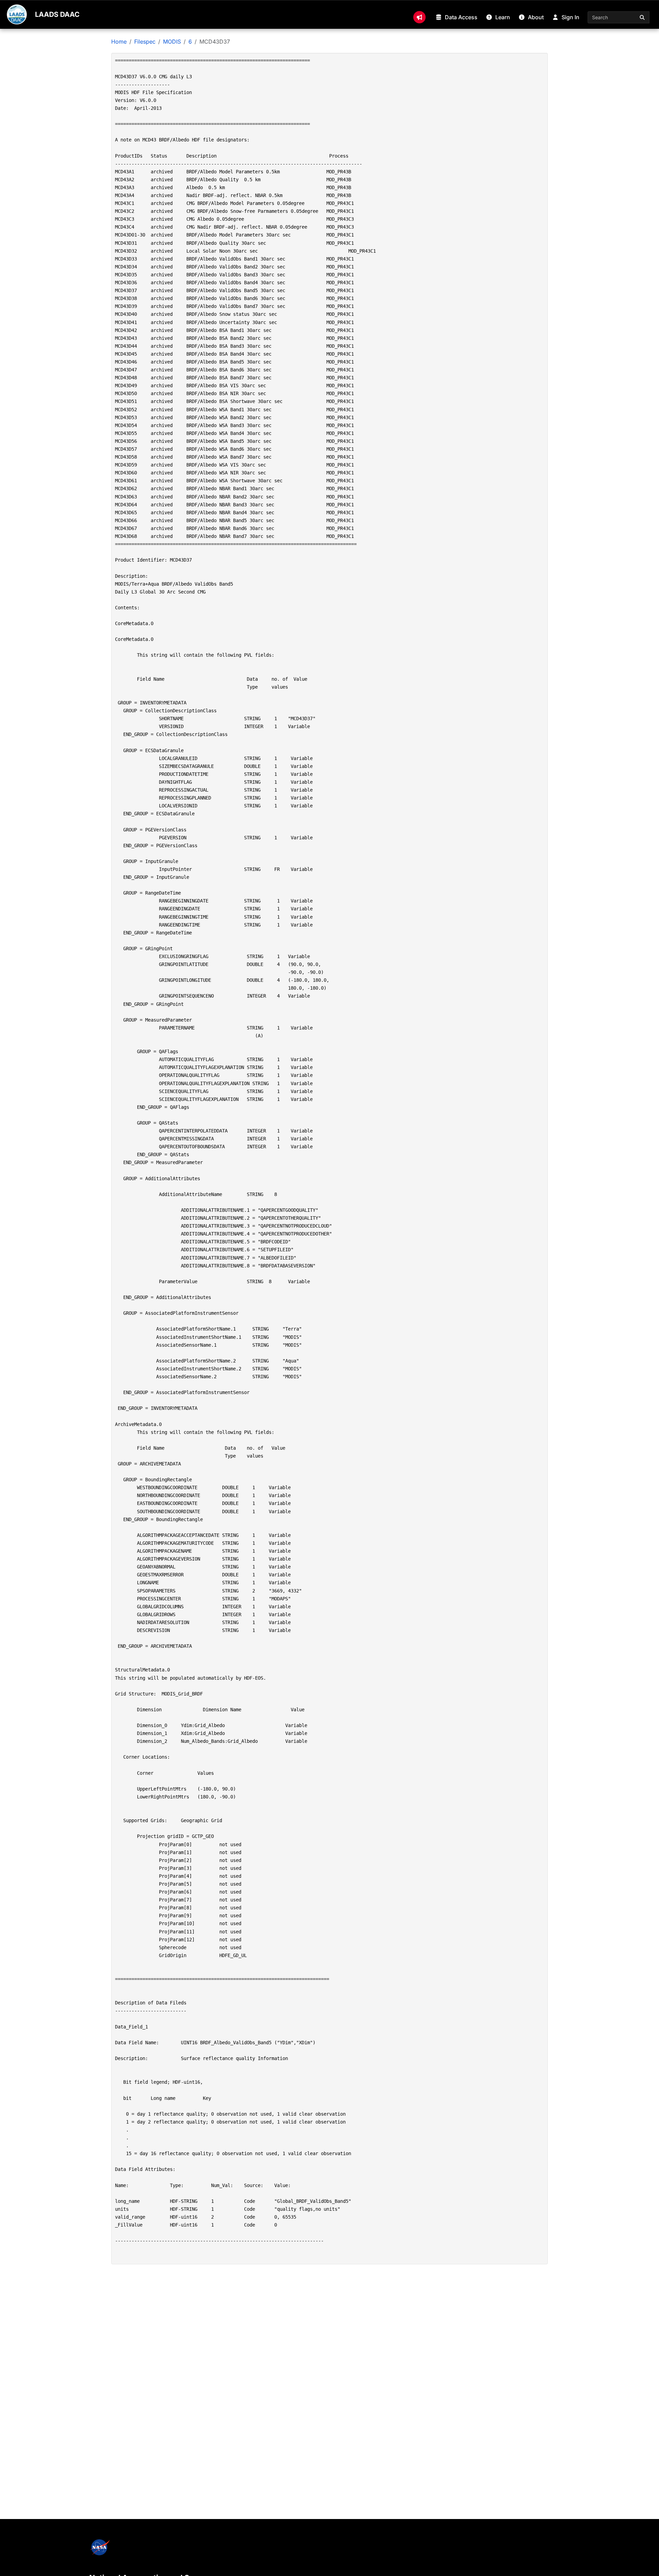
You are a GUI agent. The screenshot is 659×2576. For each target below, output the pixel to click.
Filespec (145, 42)
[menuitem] (419, 17)
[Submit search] (643, 17)
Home (119, 42)
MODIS (172, 42)
